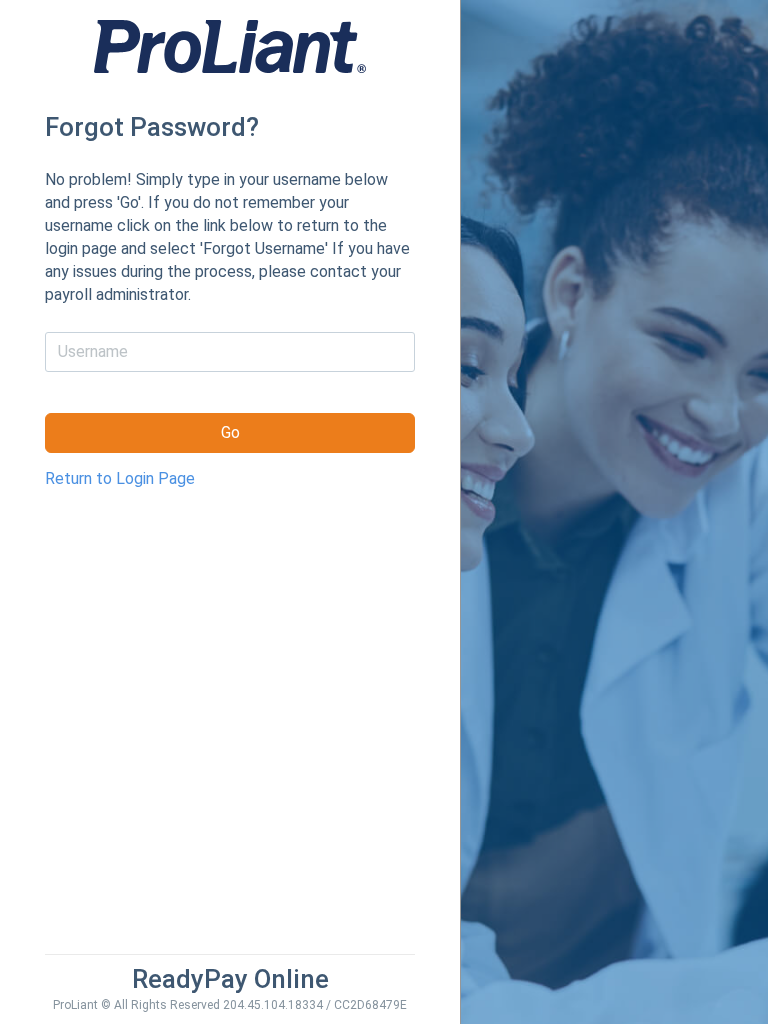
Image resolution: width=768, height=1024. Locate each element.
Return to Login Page (120, 478)
